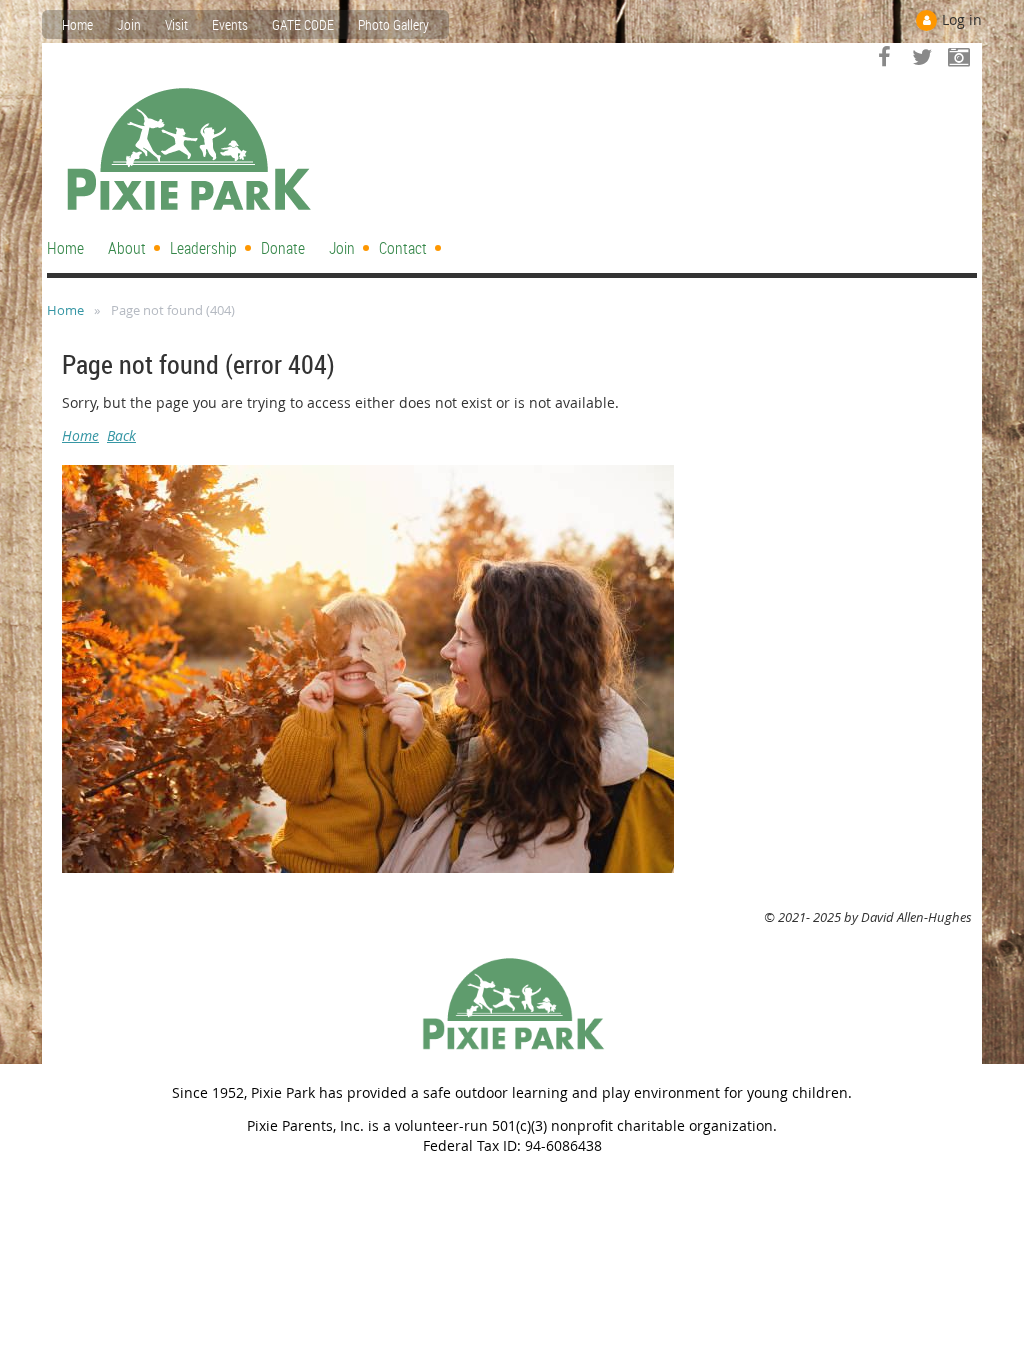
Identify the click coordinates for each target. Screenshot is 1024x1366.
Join (129, 24)
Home (77, 24)
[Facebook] (884, 56)
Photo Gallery (393, 24)
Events (230, 24)
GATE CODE (303, 24)
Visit (176, 24)
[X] (921, 56)
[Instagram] (958, 56)
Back (121, 435)
